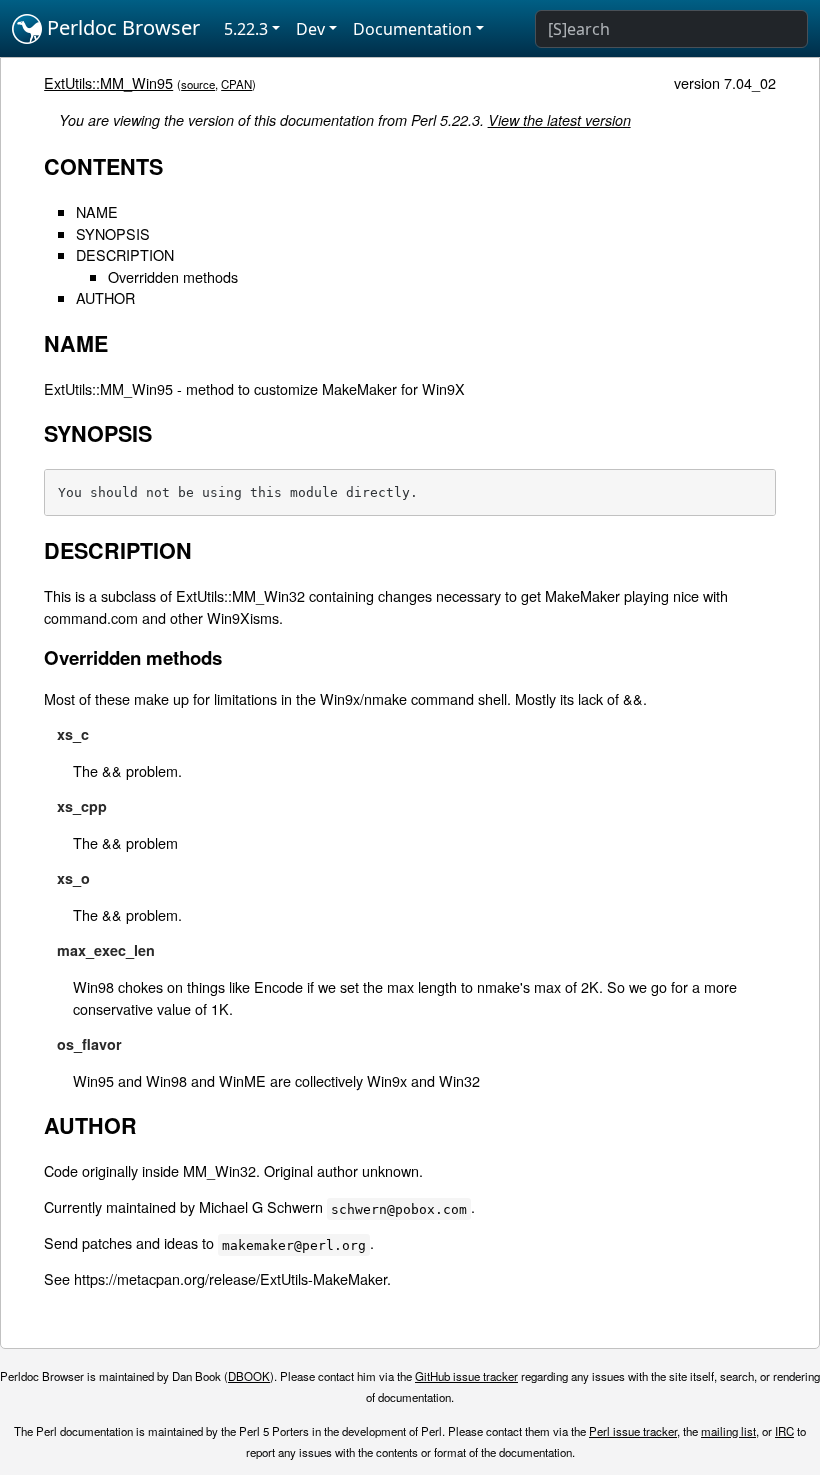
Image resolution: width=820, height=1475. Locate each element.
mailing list (728, 1431)
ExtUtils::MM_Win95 (108, 82)
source (198, 84)
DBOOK (249, 1376)
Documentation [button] (412, 29)
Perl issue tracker (633, 1431)
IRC (784, 1431)
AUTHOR (105, 297)
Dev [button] (310, 29)
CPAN (236, 84)
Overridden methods (173, 276)
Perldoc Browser (121, 27)
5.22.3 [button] (246, 29)
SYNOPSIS (113, 233)
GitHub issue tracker (466, 1376)
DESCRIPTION (125, 254)
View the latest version (559, 120)
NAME (97, 211)
